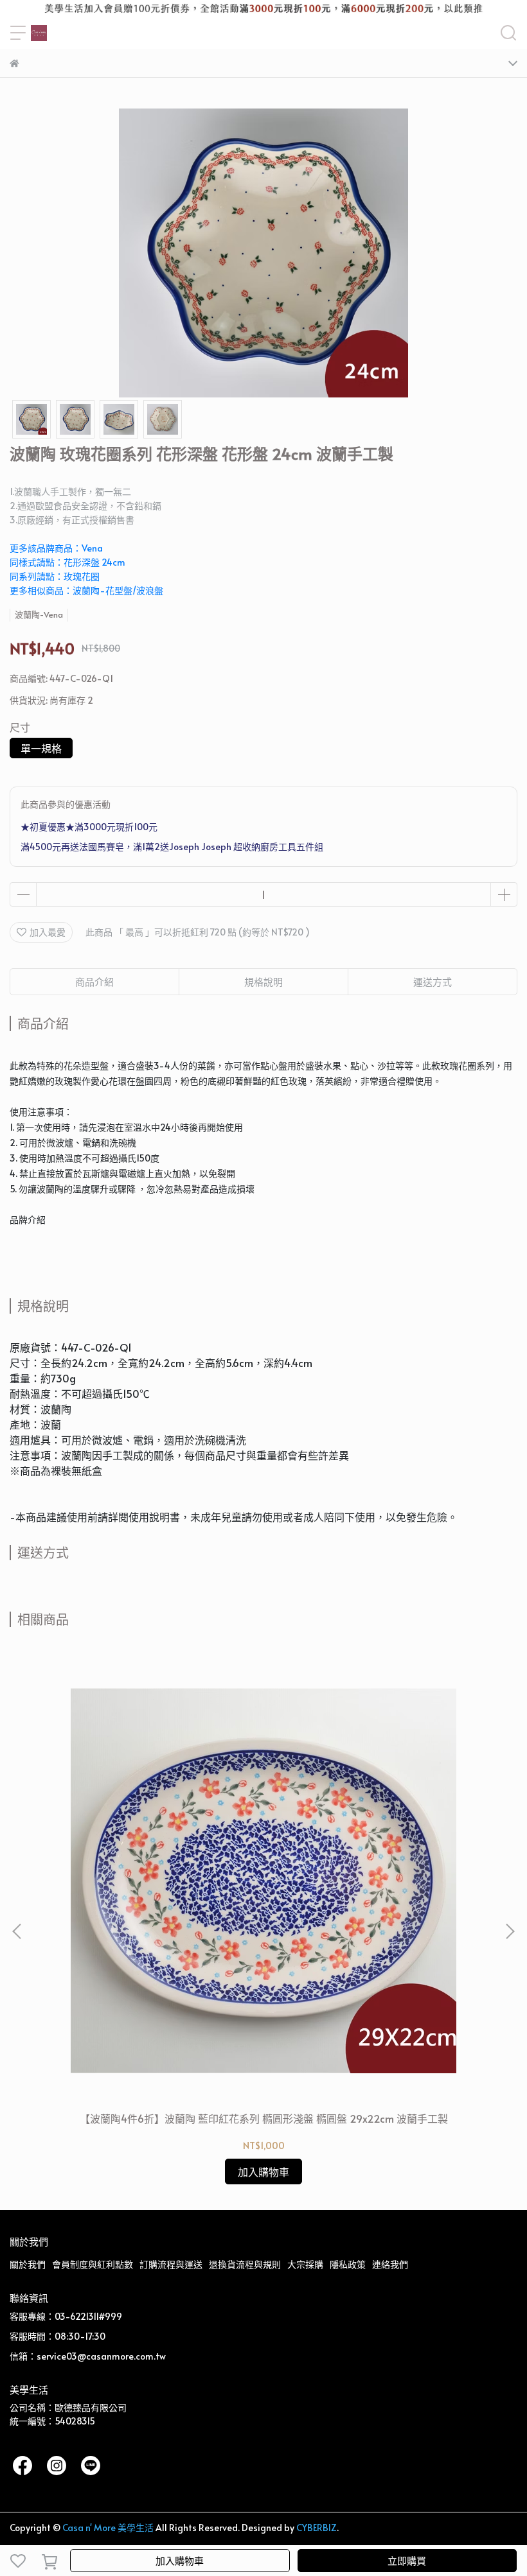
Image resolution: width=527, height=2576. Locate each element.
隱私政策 (348, 2264)
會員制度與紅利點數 (93, 2264)
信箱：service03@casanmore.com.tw (88, 2356)
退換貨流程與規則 (245, 2264)
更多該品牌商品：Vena (56, 548)
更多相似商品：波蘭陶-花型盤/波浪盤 (86, 590)
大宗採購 (305, 2264)
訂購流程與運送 (171, 2264)
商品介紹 (94, 981)
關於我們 (28, 2264)
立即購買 (407, 2560)
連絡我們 (390, 2264)
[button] (510, 1931)
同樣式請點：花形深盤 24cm (67, 562)
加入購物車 (180, 2560)
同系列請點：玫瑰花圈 (55, 576)
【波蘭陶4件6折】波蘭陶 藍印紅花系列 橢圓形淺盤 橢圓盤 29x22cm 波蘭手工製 (264, 2118)
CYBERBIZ (317, 2528)
